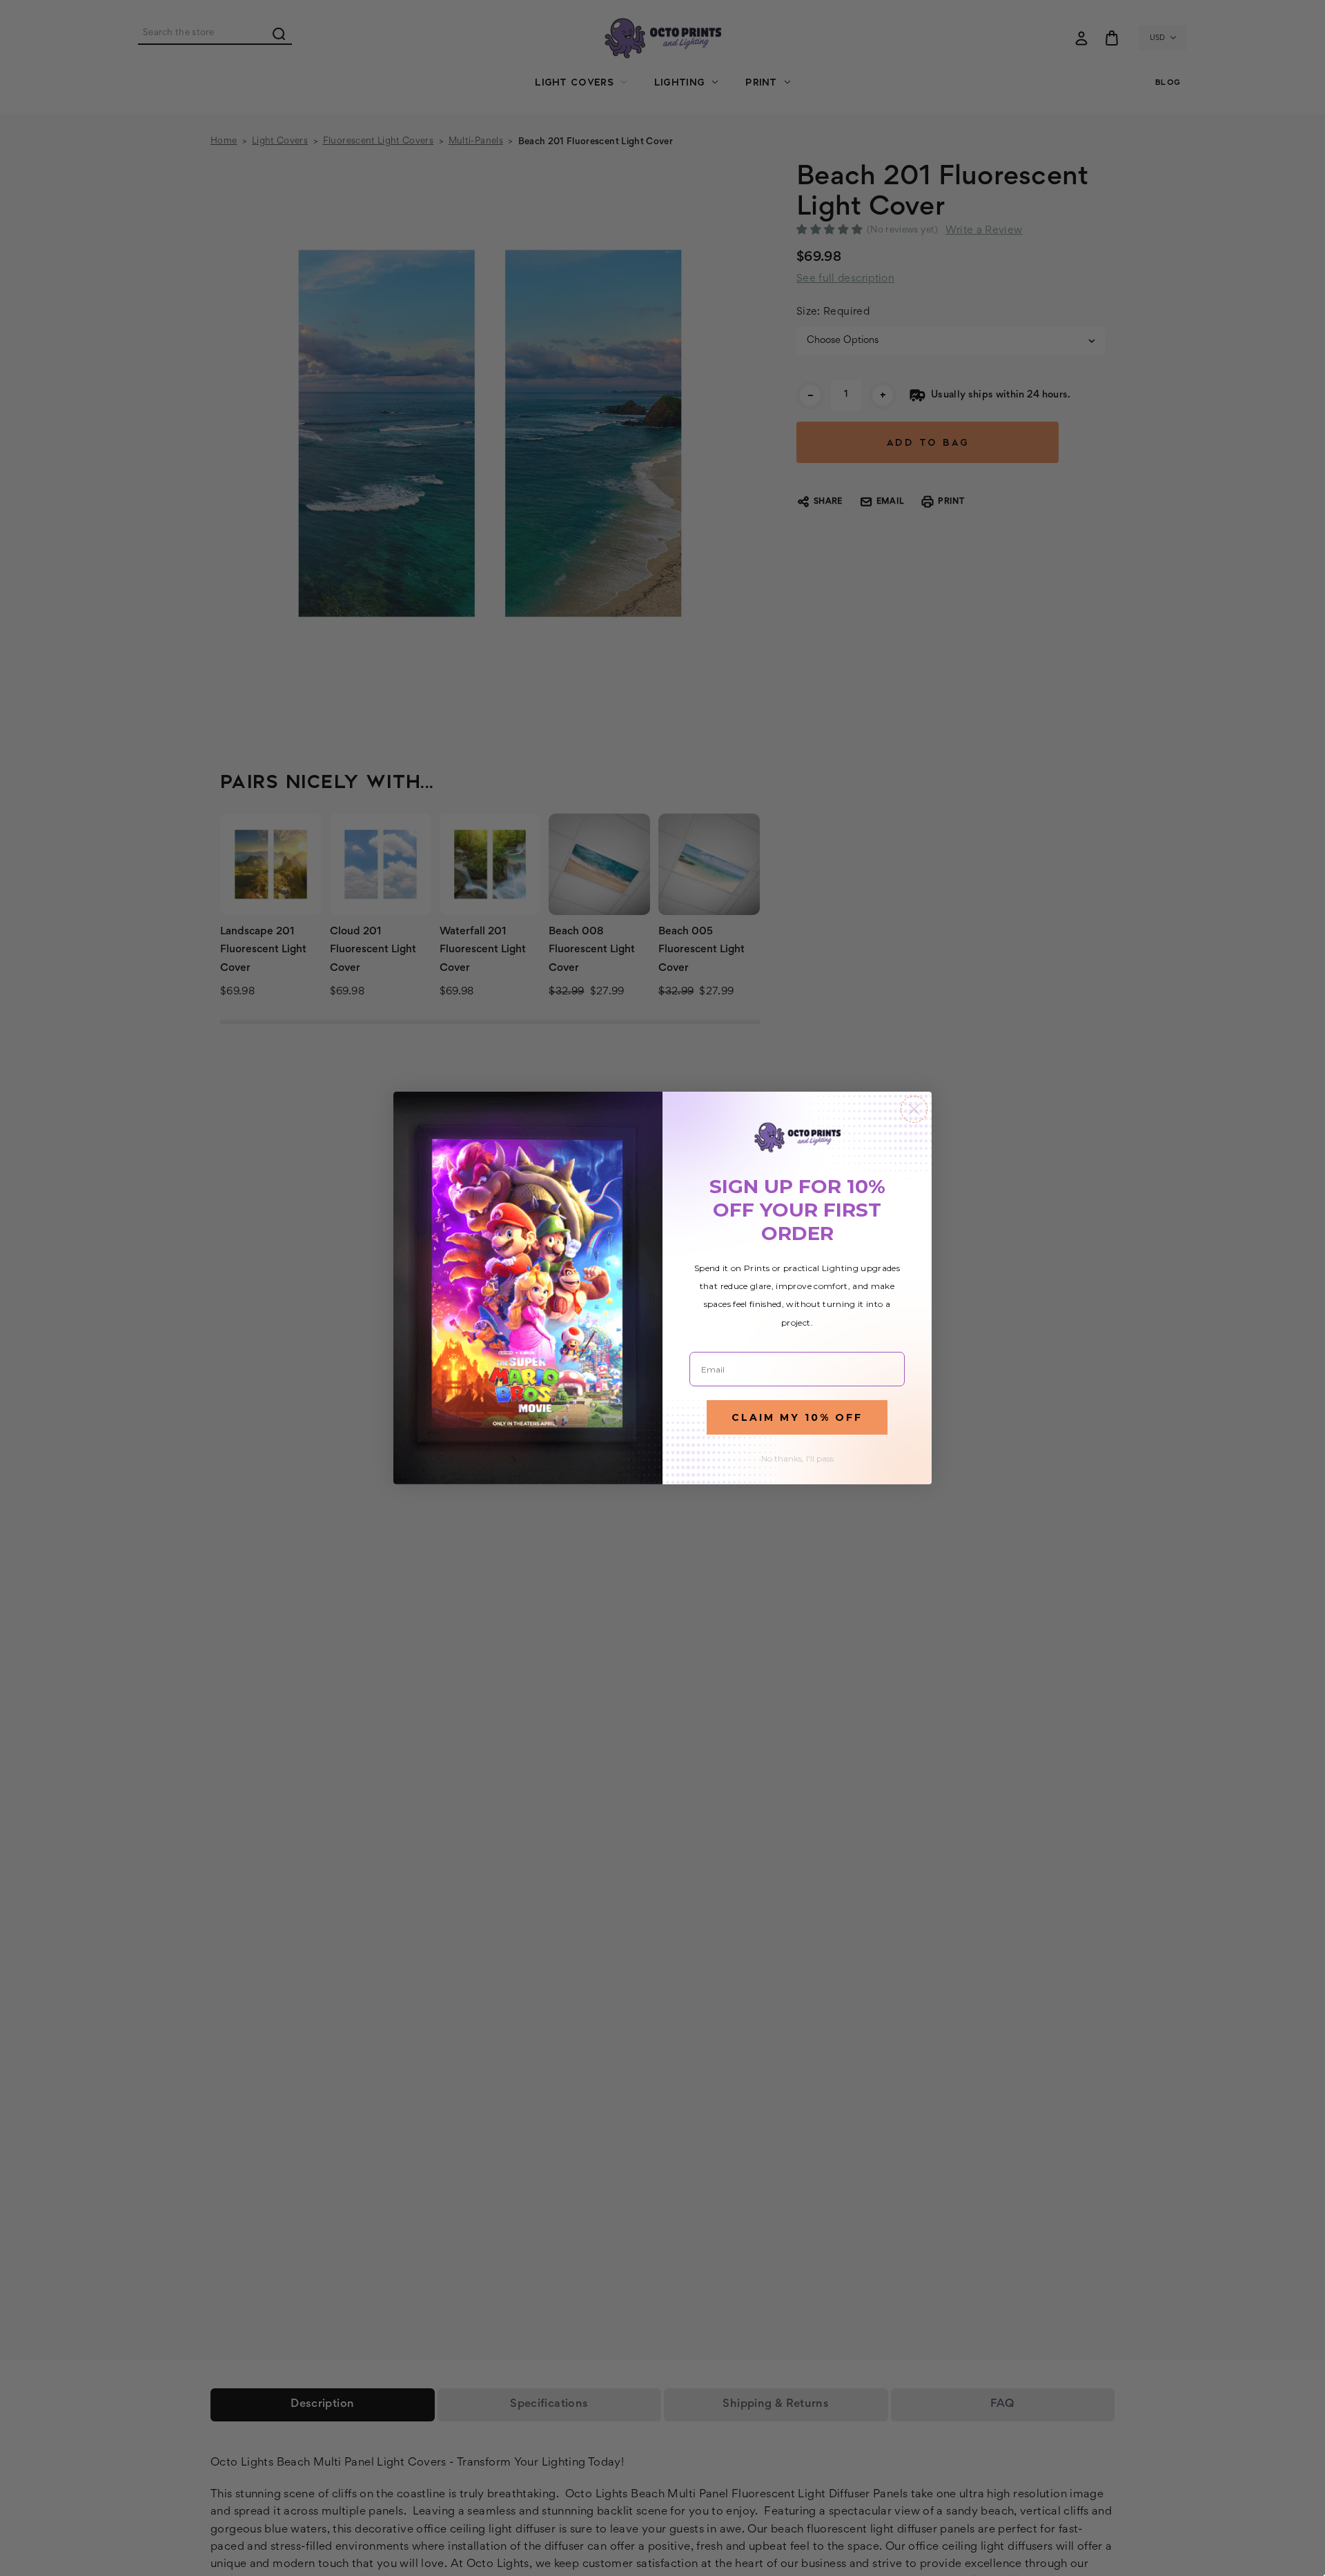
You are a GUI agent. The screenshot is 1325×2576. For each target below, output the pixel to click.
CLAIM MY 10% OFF (797, 1417)
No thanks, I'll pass (797, 1458)
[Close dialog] (914, 1109)
